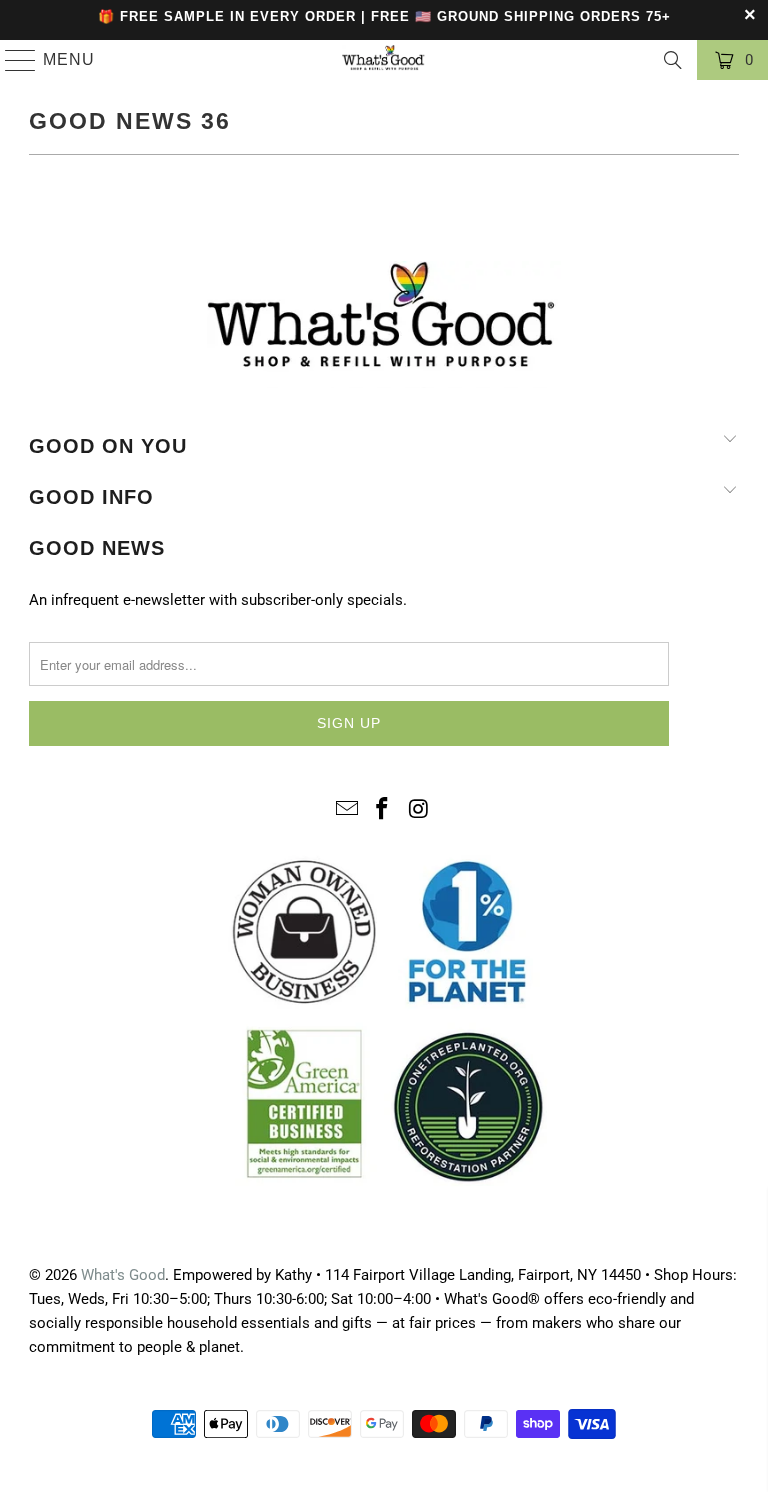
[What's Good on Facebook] (383, 810)
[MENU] (12, 60)
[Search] (673, 60)
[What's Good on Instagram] (419, 810)
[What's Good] (384, 60)
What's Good (123, 1275)
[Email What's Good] (347, 810)
